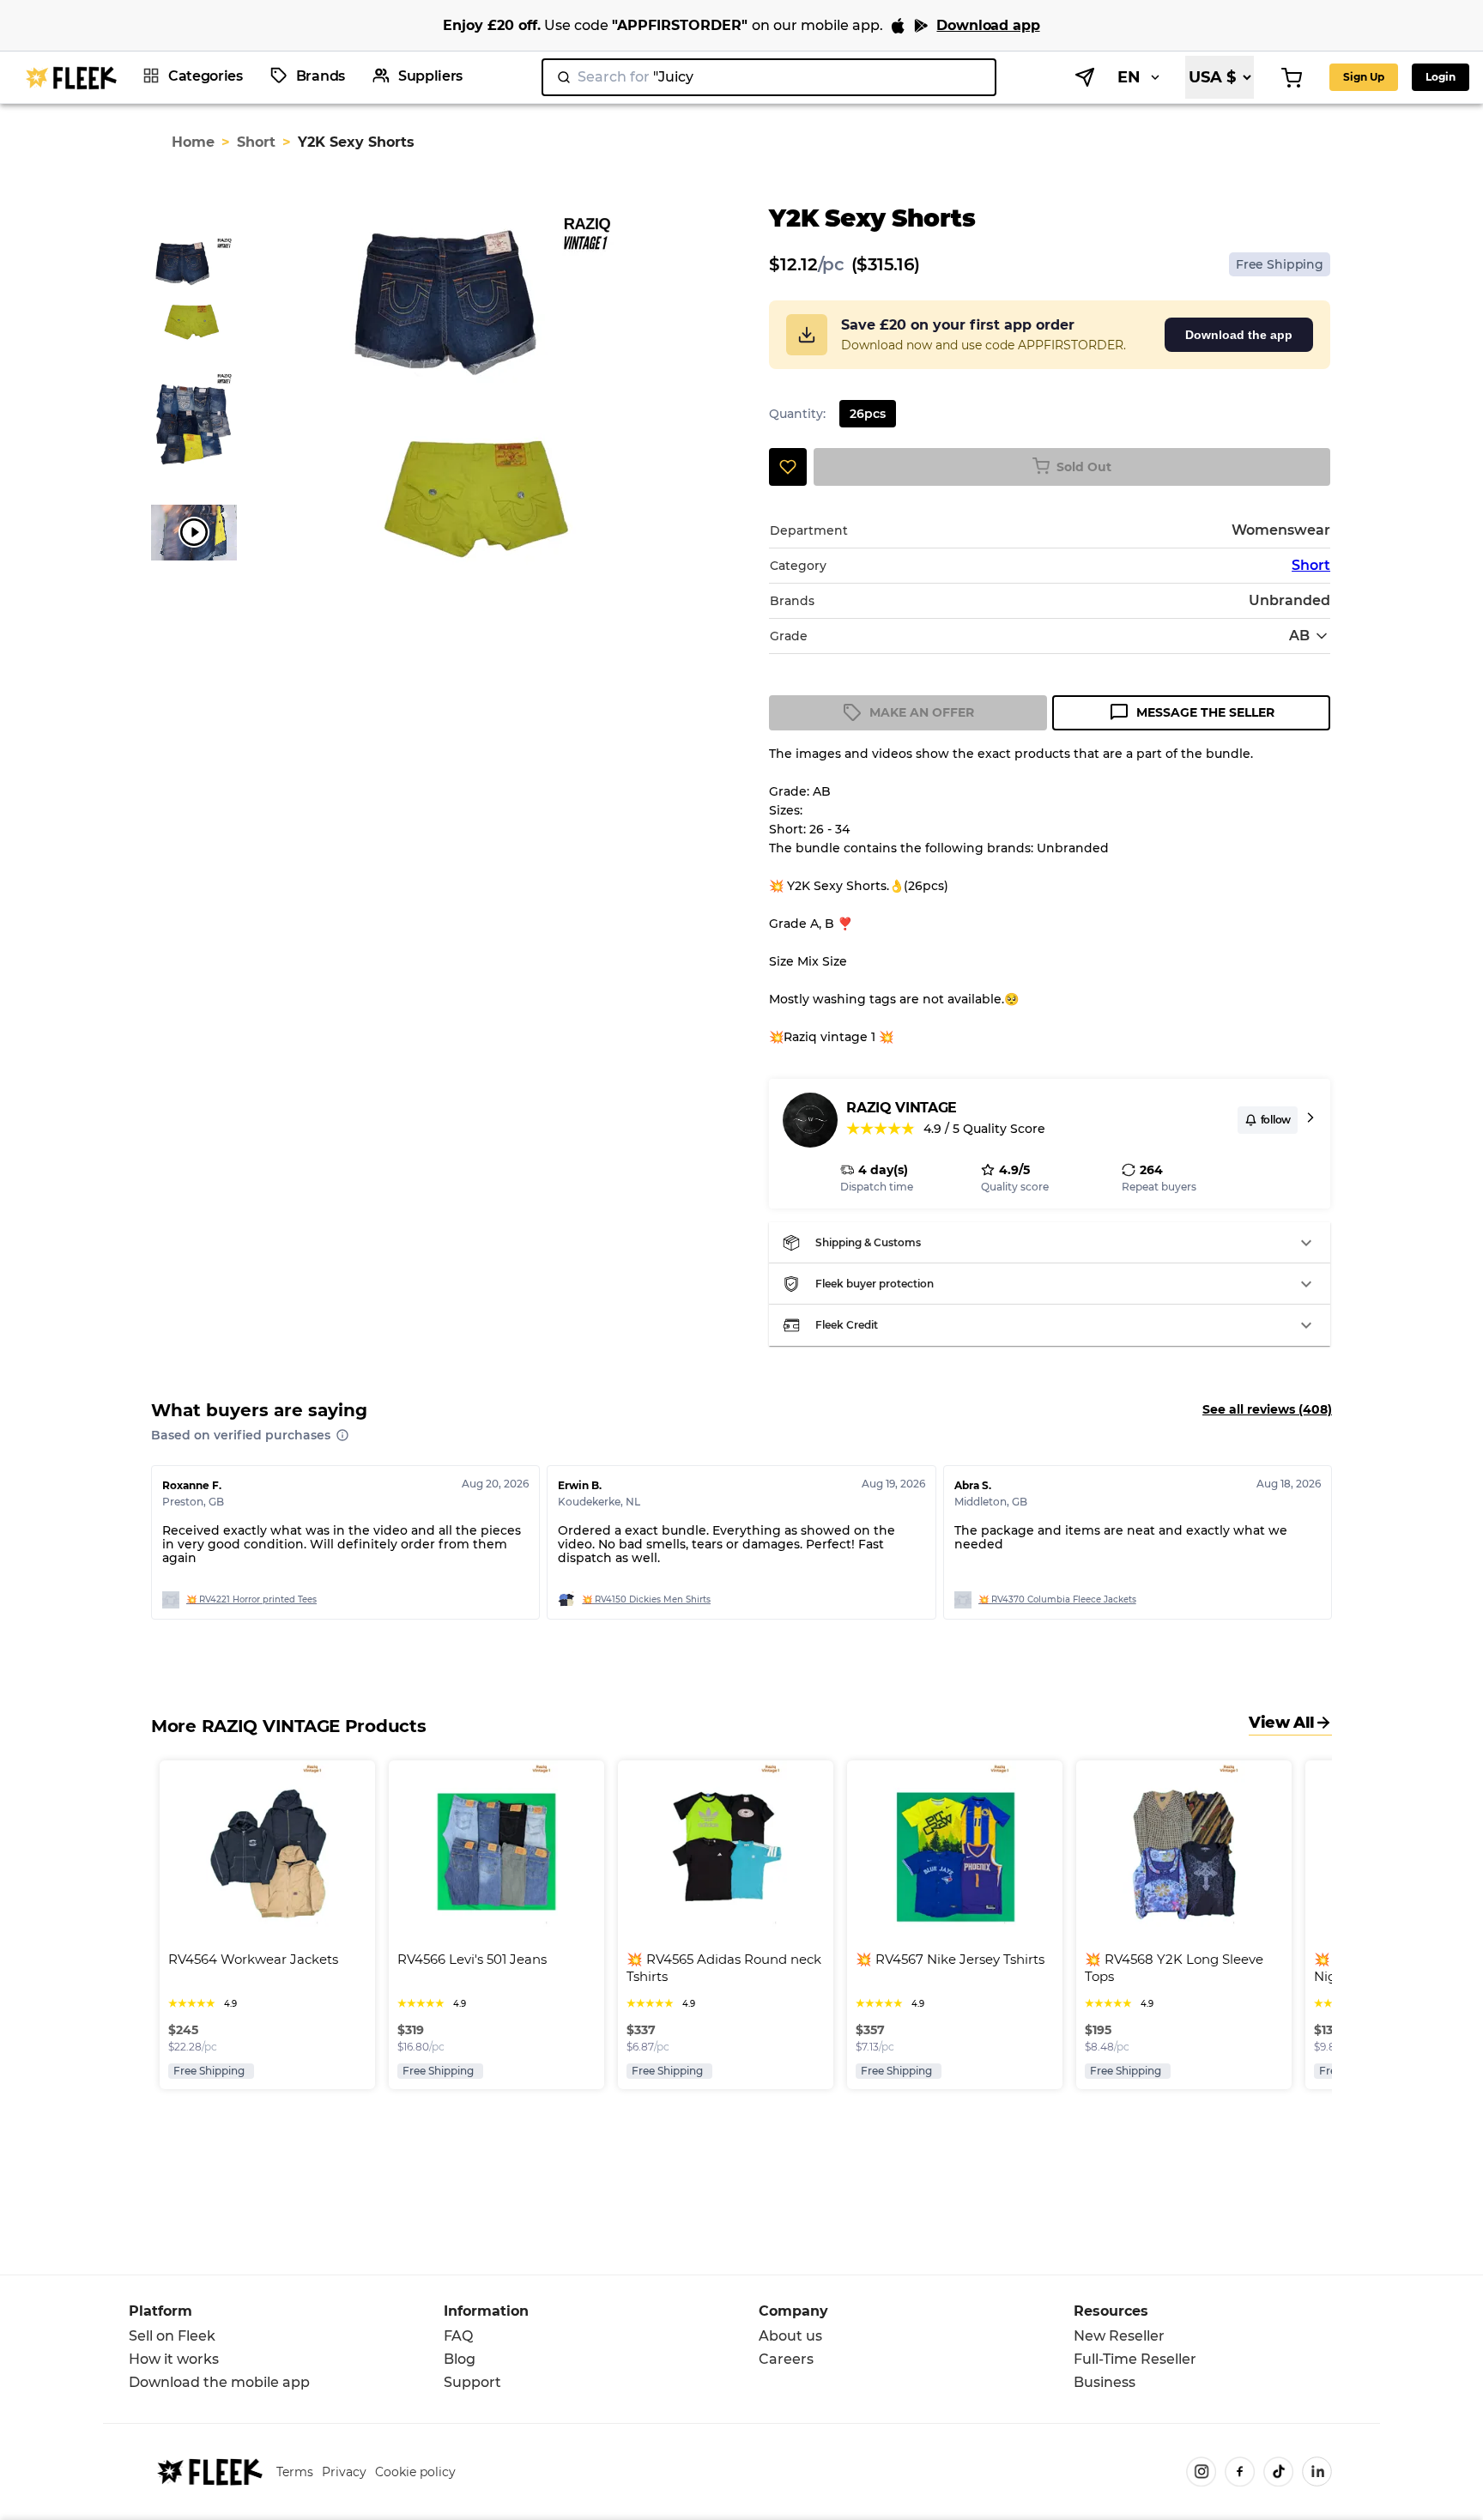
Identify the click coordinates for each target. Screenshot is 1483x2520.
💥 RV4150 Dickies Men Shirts (646, 1599)
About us (790, 2336)
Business (1105, 2382)
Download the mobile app (219, 2382)
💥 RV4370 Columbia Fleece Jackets (1057, 1599)
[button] (1050, 1243)
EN (1129, 77)
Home (193, 142)
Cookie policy (415, 2472)
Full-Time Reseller (1135, 2359)
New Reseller (1119, 2336)
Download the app (1239, 335)
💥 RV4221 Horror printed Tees (251, 1599)
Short (256, 142)
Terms (295, 2472)
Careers (786, 2359)
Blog (460, 2359)
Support (472, 2382)
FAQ (458, 2336)
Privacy (344, 2472)
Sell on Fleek (172, 2336)
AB (1299, 636)
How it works (174, 2359)
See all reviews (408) (1267, 1409)
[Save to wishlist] (788, 467)
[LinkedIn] (1317, 2472)
